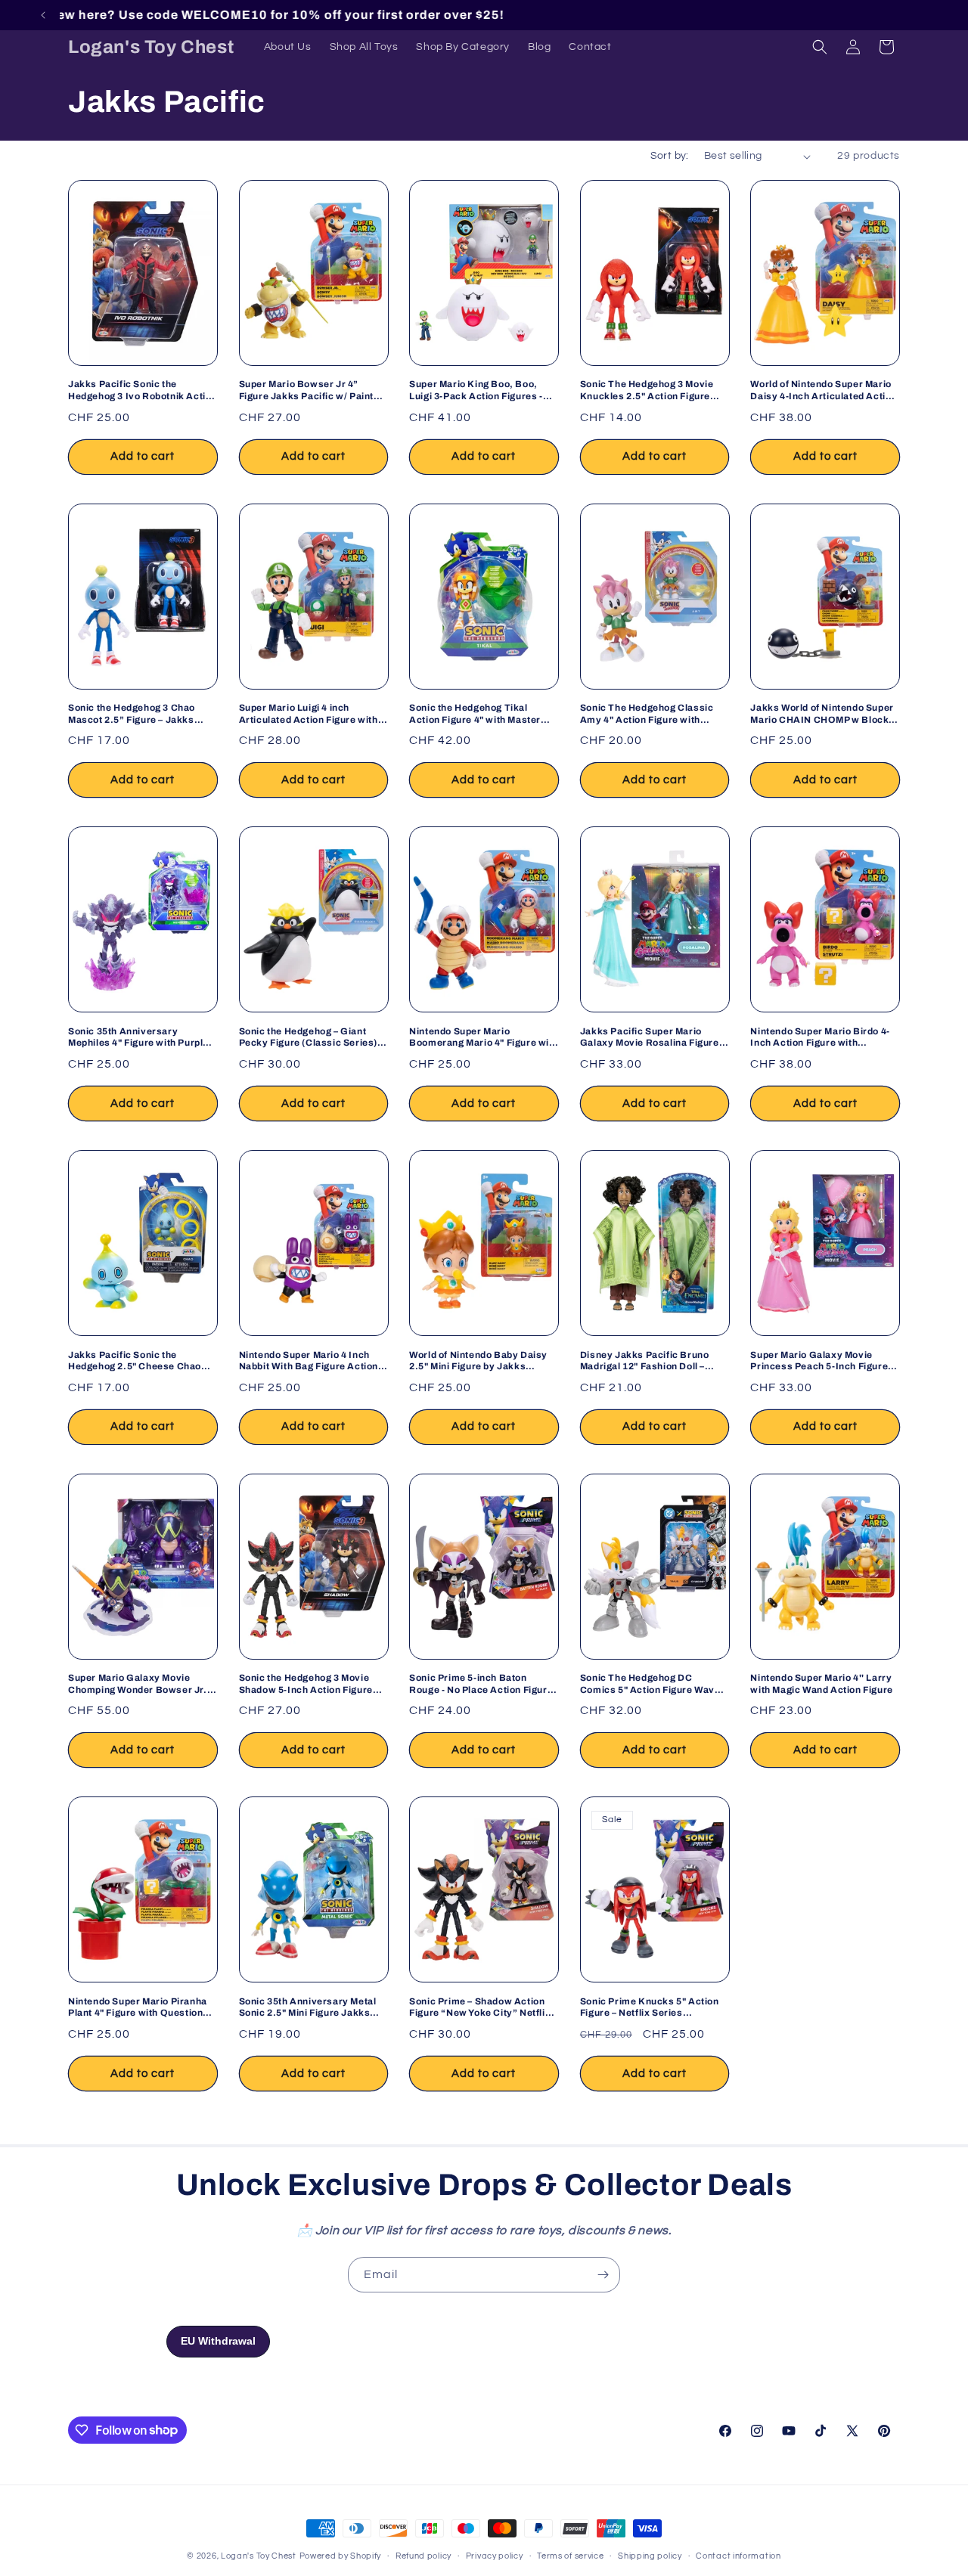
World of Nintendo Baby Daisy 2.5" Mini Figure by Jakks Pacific (478, 1361)
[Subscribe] (603, 2275)
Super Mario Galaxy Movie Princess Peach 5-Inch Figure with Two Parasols (819, 1361)
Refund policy (423, 2555)
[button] (820, 47)
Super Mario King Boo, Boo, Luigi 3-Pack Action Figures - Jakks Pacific (476, 391)
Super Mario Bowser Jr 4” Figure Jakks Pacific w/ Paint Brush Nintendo (306, 391)
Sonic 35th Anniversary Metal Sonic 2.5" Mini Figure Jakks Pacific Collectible (308, 2008)
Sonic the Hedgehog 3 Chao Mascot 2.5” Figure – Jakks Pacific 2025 (132, 714)
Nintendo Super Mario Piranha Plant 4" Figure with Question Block (138, 2008)
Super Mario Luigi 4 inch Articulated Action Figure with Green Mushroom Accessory (309, 714)
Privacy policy (495, 2555)
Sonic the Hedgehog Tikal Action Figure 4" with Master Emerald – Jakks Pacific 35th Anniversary (476, 714)
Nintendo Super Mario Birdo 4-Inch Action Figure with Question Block (820, 1038)
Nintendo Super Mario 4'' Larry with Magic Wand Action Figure (821, 1684)
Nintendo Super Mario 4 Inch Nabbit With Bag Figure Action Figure (309, 1361)
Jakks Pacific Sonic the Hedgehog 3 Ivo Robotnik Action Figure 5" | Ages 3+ (143, 391)
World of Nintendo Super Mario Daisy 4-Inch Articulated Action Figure (824, 391)
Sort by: (670, 156)
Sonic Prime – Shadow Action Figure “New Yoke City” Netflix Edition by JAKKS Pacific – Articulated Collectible (480, 2008)
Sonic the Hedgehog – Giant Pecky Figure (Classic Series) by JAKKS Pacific (308, 1038)
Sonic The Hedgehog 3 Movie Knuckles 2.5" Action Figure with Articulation (647, 391)
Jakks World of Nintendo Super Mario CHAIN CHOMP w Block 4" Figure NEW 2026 (822, 714)
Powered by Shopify (341, 2556)
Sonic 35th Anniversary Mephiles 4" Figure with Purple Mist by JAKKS (138, 1038)
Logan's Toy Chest (259, 2556)
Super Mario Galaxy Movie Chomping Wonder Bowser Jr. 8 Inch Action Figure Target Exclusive (141, 1684)
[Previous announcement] (43, 15)
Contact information (738, 2555)
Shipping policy (650, 2555)
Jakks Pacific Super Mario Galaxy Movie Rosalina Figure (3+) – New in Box (650, 1038)
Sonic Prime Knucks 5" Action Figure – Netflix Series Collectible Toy (650, 2008)
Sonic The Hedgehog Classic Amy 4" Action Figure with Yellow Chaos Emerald (647, 714)
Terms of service (570, 2555)
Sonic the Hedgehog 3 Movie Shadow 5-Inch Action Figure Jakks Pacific (306, 1684)
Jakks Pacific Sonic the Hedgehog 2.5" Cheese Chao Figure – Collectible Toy (135, 1361)
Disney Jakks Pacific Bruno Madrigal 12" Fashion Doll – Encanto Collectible (645, 1361)
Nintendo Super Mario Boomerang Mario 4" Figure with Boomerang (484, 1038)
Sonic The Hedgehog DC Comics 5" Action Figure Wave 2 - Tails (654, 1684)
